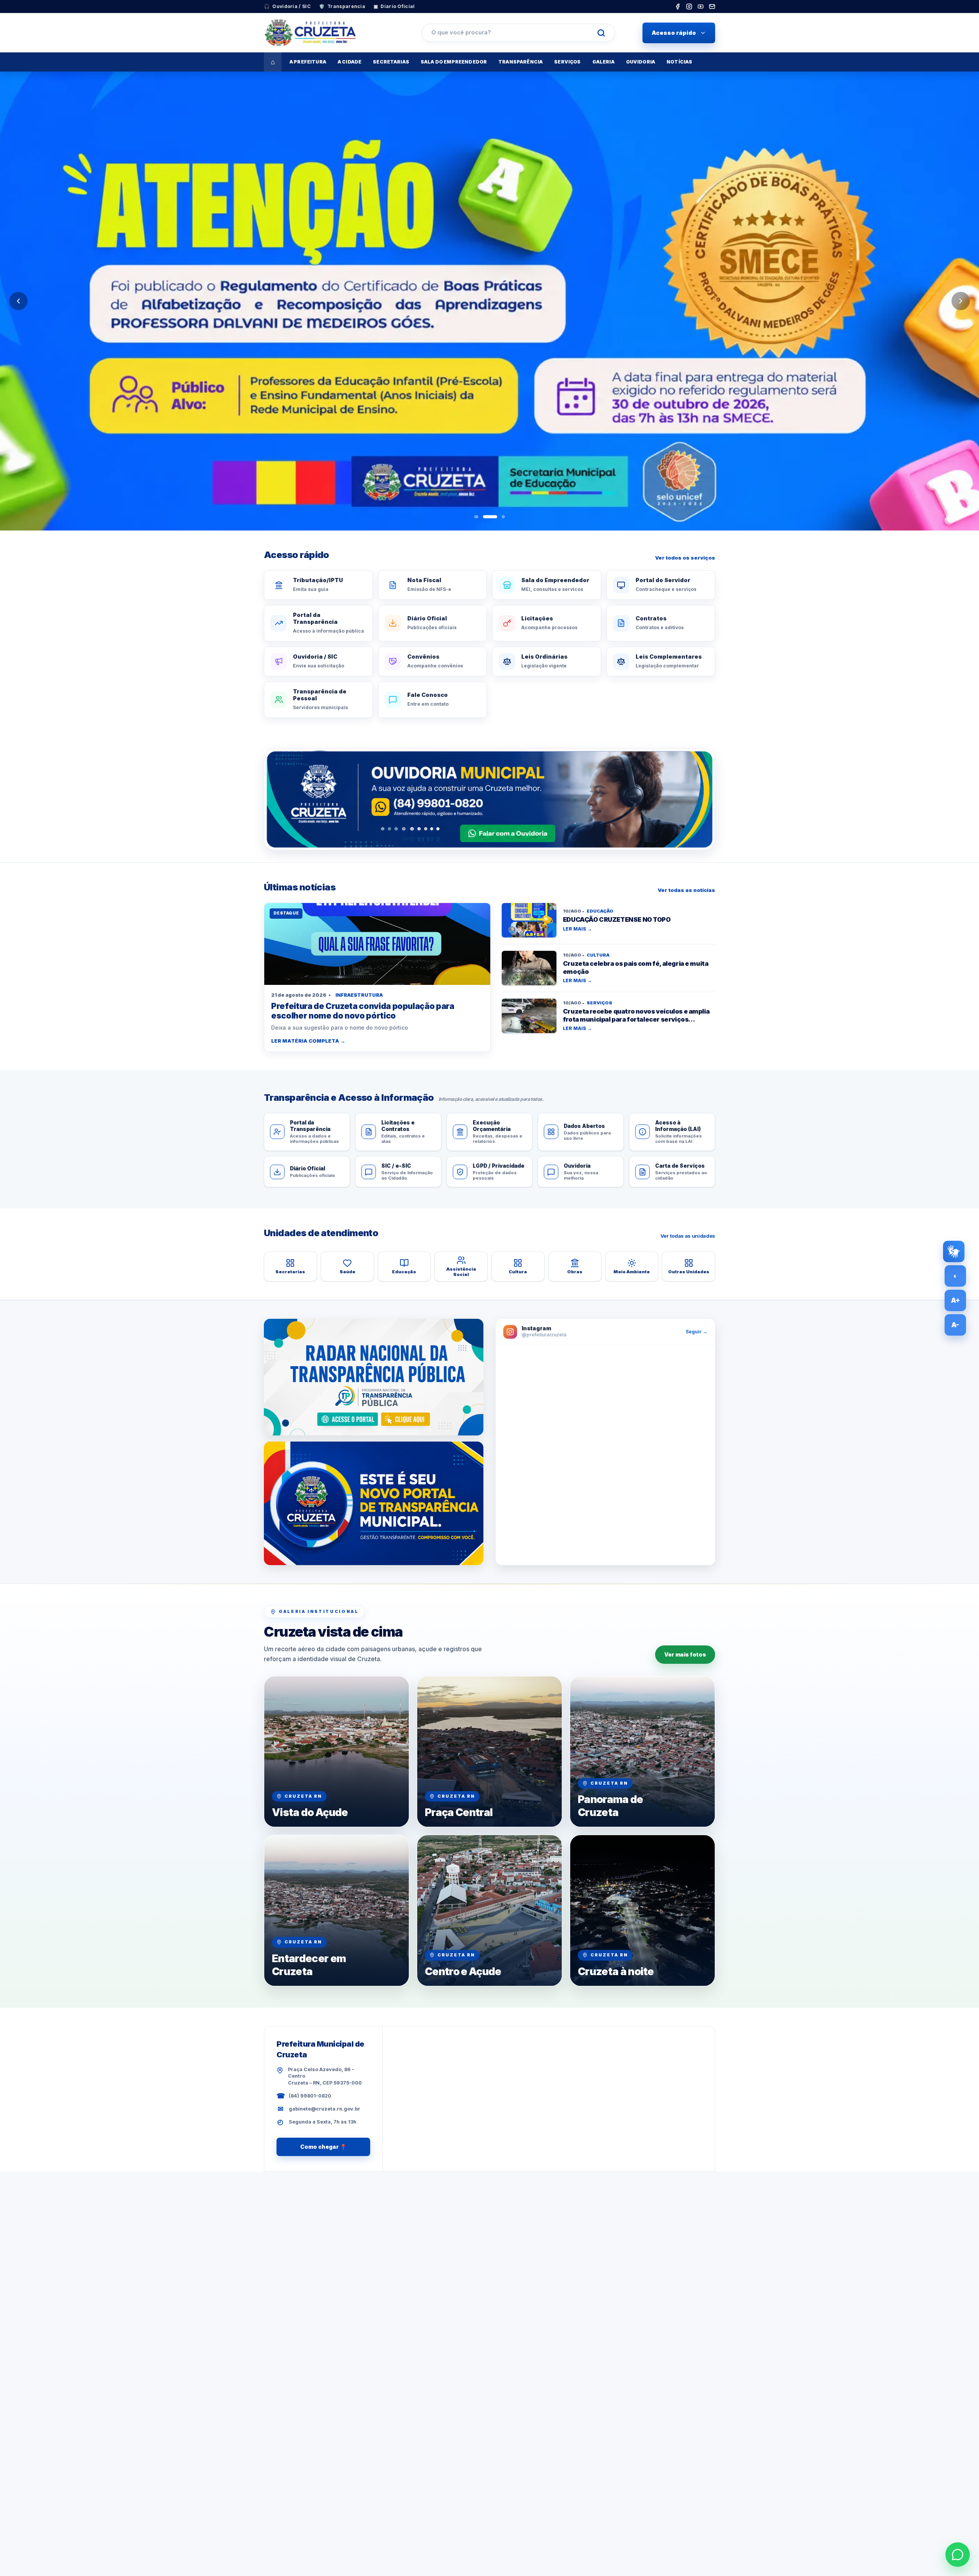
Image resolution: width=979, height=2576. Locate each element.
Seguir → (697, 1332)
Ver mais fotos (685, 1654)
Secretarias (391, 62)
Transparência (520, 62)
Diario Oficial (394, 6)
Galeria (603, 62)
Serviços (567, 62)
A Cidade (350, 62)
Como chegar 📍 (323, 2147)
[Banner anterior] (18, 301)
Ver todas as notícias (686, 890)
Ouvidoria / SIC (287, 6)
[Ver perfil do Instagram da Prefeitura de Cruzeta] (605, 1455)
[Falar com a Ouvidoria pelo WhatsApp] (489, 799)
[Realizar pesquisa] (601, 33)
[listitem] (678, 7)
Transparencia (342, 6)
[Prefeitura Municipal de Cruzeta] (329, 33)
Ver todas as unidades (688, 1236)
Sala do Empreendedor (454, 62)
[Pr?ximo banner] (961, 301)
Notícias (679, 62)
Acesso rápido (674, 33)
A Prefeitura (308, 62)
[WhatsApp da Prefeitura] (958, 2555)
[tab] (476, 517)
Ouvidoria (641, 62)
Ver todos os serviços (685, 558)
